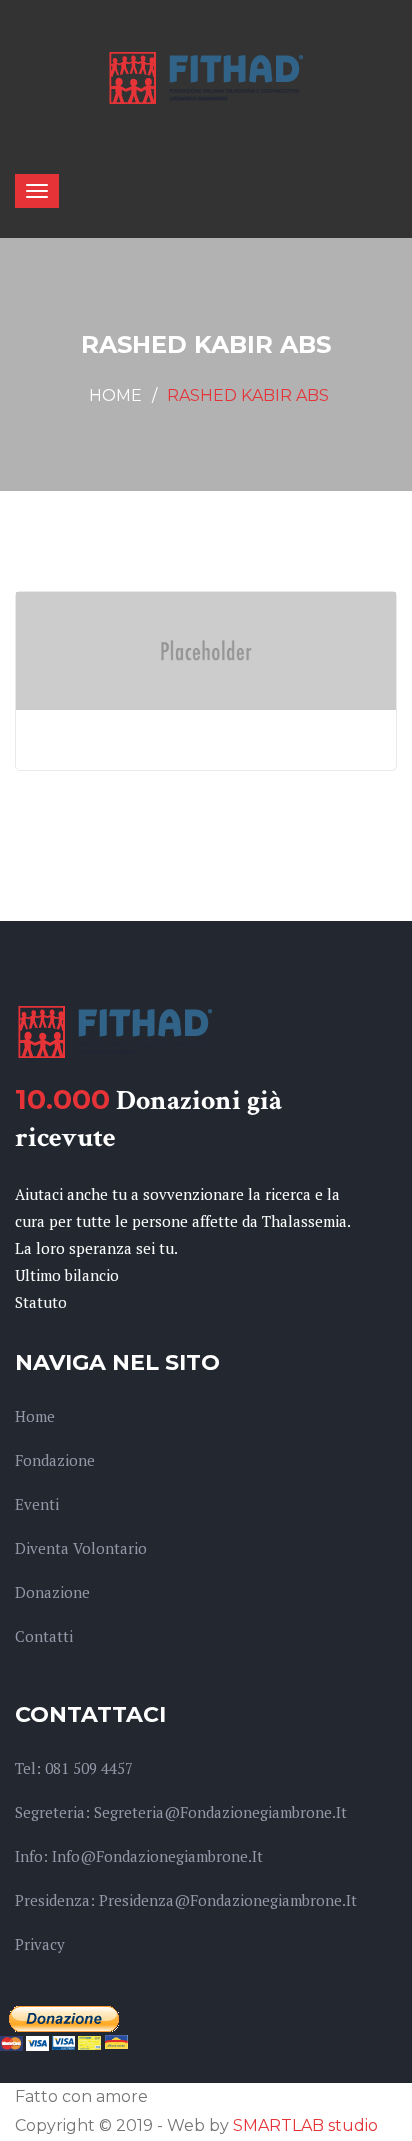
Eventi (37, 1504)
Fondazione (55, 1460)
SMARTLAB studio (305, 2125)
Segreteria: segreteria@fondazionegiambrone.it (181, 1812)
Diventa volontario (81, 1548)
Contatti (44, 1636)
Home (115, 395)
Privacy (40, 1944)
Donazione (52, 1592)
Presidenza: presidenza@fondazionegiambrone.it (186, 1900)
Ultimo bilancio (67, 1275)
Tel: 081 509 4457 (74, 1768)
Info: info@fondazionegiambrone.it (139, 1856)
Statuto (41, 1302)
